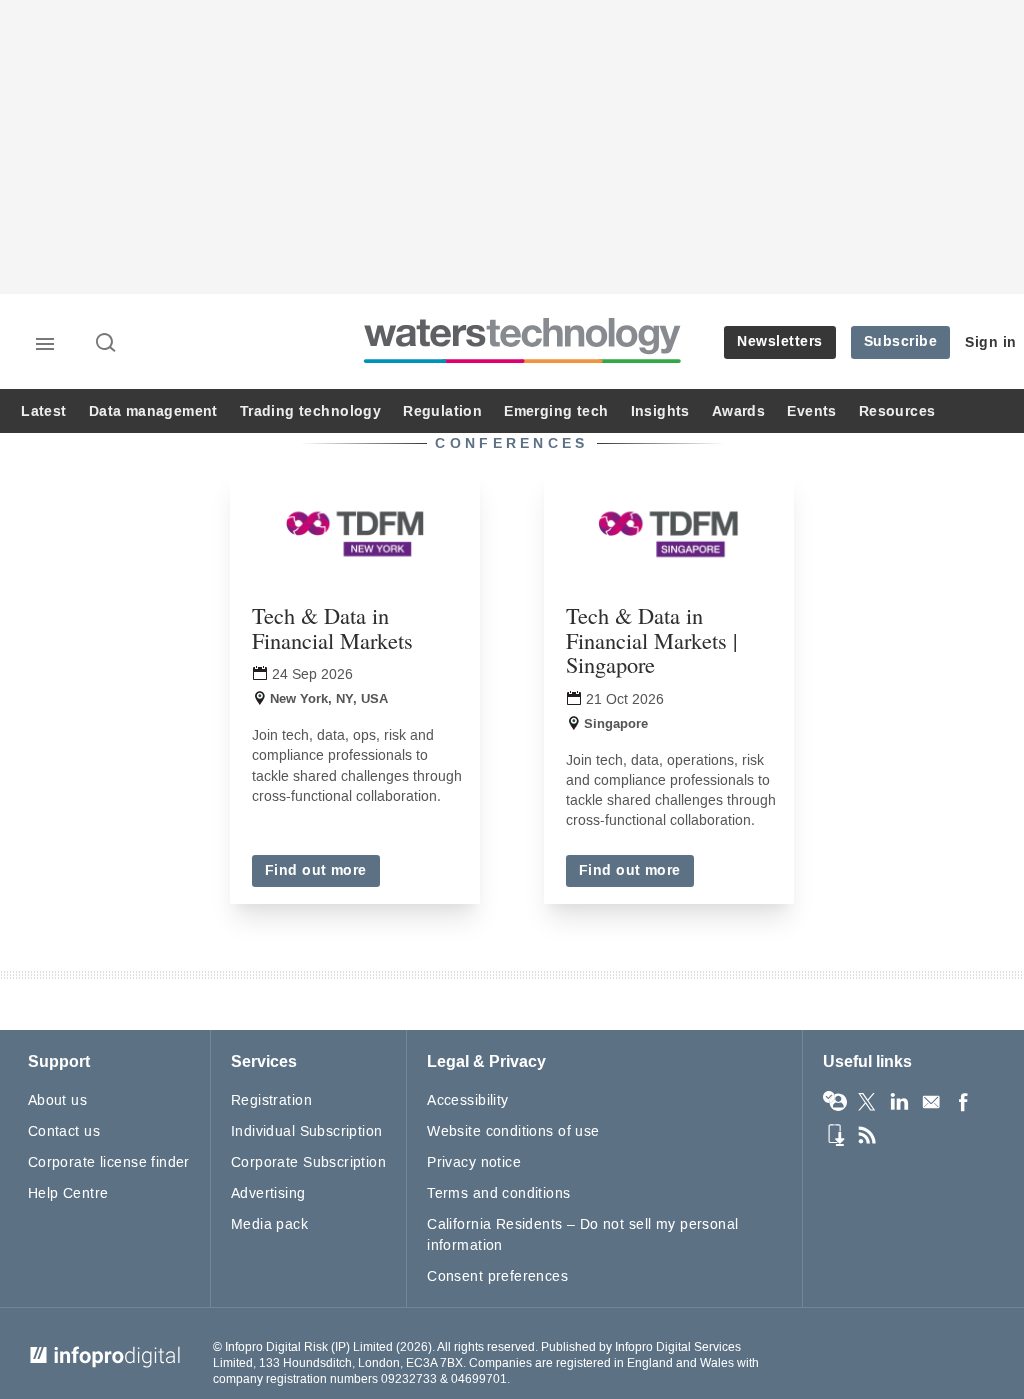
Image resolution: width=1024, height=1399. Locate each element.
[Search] (107, 344)
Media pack (269, 1224)
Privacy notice (474, 1162)
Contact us (64, 1131)
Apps (835, 1135)
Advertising (268, 1193)
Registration (271, 1100)
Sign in (991, 342)
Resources (897, 411)
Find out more (316, 870)
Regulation (442, 411)
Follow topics (835, 1102)
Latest (43, 411)
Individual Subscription (307, 1131)
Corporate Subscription (308, 1162)
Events (811, 411)
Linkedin (899, 1102)
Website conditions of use (513, 1131)
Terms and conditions (498, 1193)
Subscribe (901, 341)
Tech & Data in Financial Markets (332, 627)
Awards (738, 411)
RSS (867, 1135)
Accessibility (467, 1100)
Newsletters (780, 341)
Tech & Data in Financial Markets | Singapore (651, 639)
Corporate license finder (109, 1162)
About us (57, 1100)
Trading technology (310, 411)
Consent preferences (497, 1276)
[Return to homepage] (523, 362)
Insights (660, 411)
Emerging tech (556, 411)
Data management (153, 411)
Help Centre (68, 1193)
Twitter (867, 1102)
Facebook (963, 1102)
